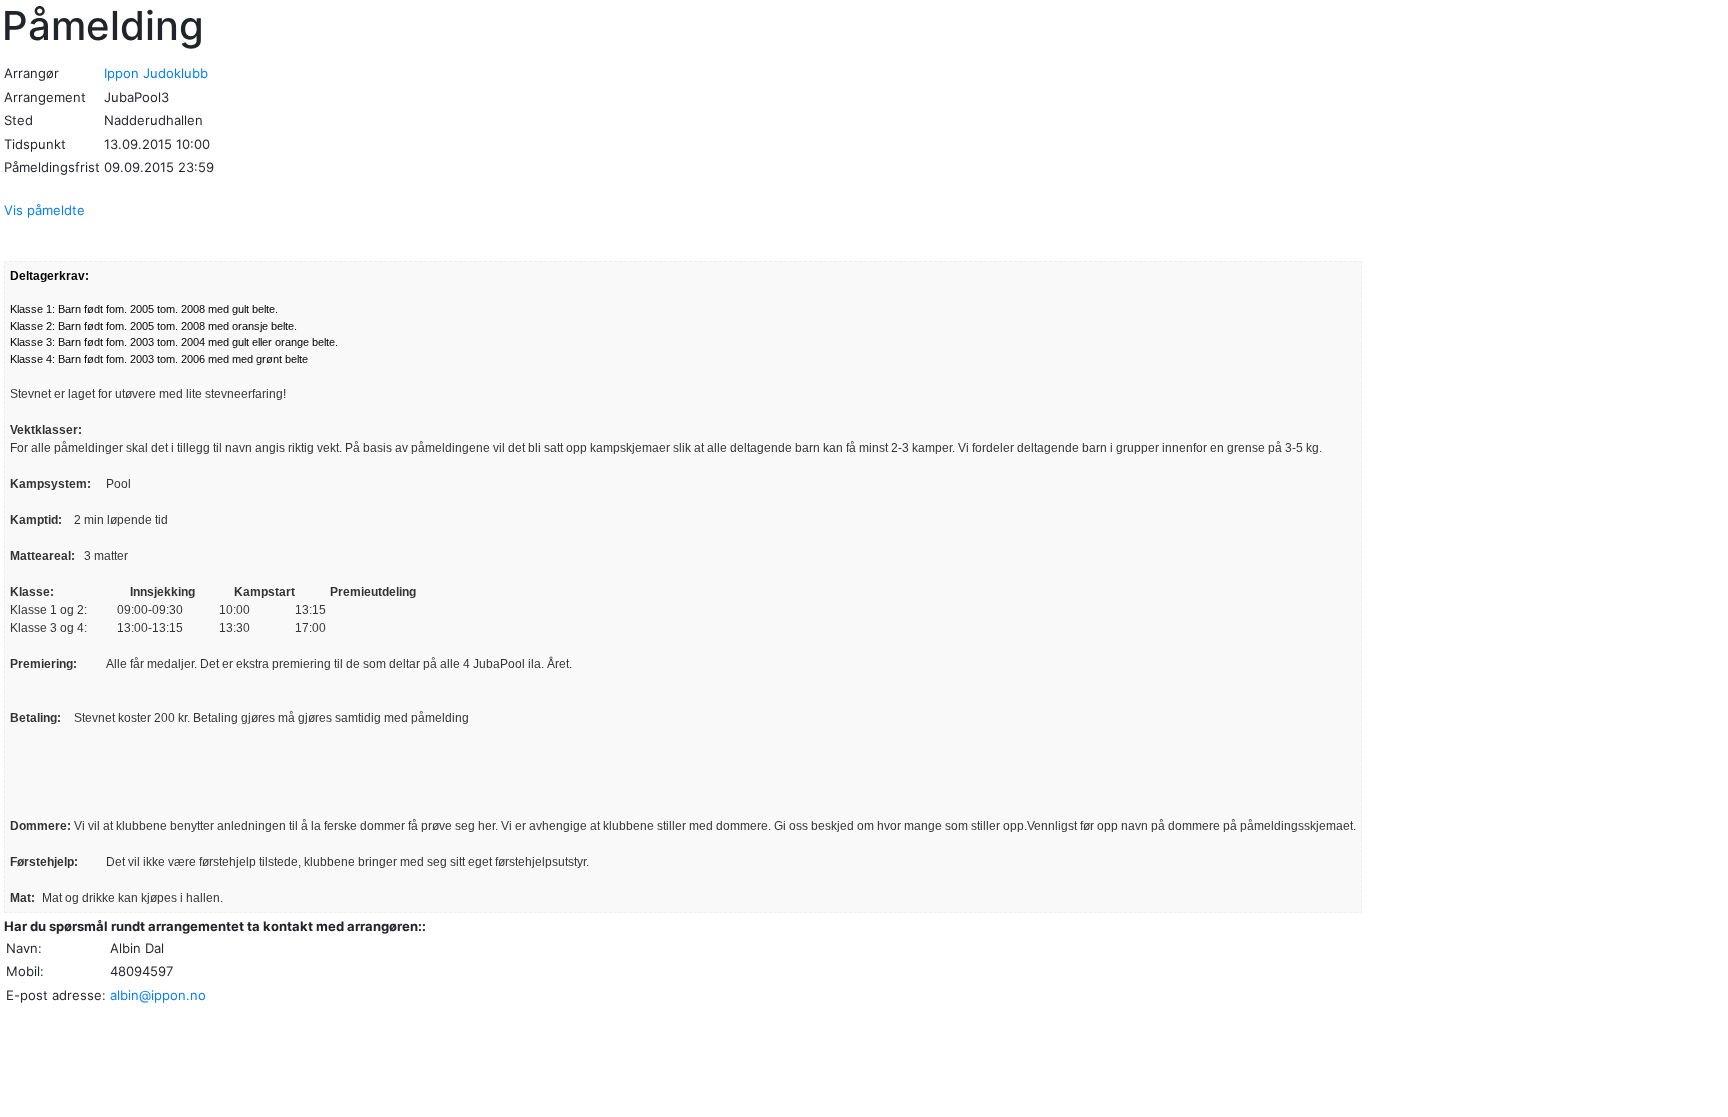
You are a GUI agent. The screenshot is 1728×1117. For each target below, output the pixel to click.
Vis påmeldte (44, 210)
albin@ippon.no (158, 995)
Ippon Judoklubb (156, 73)
